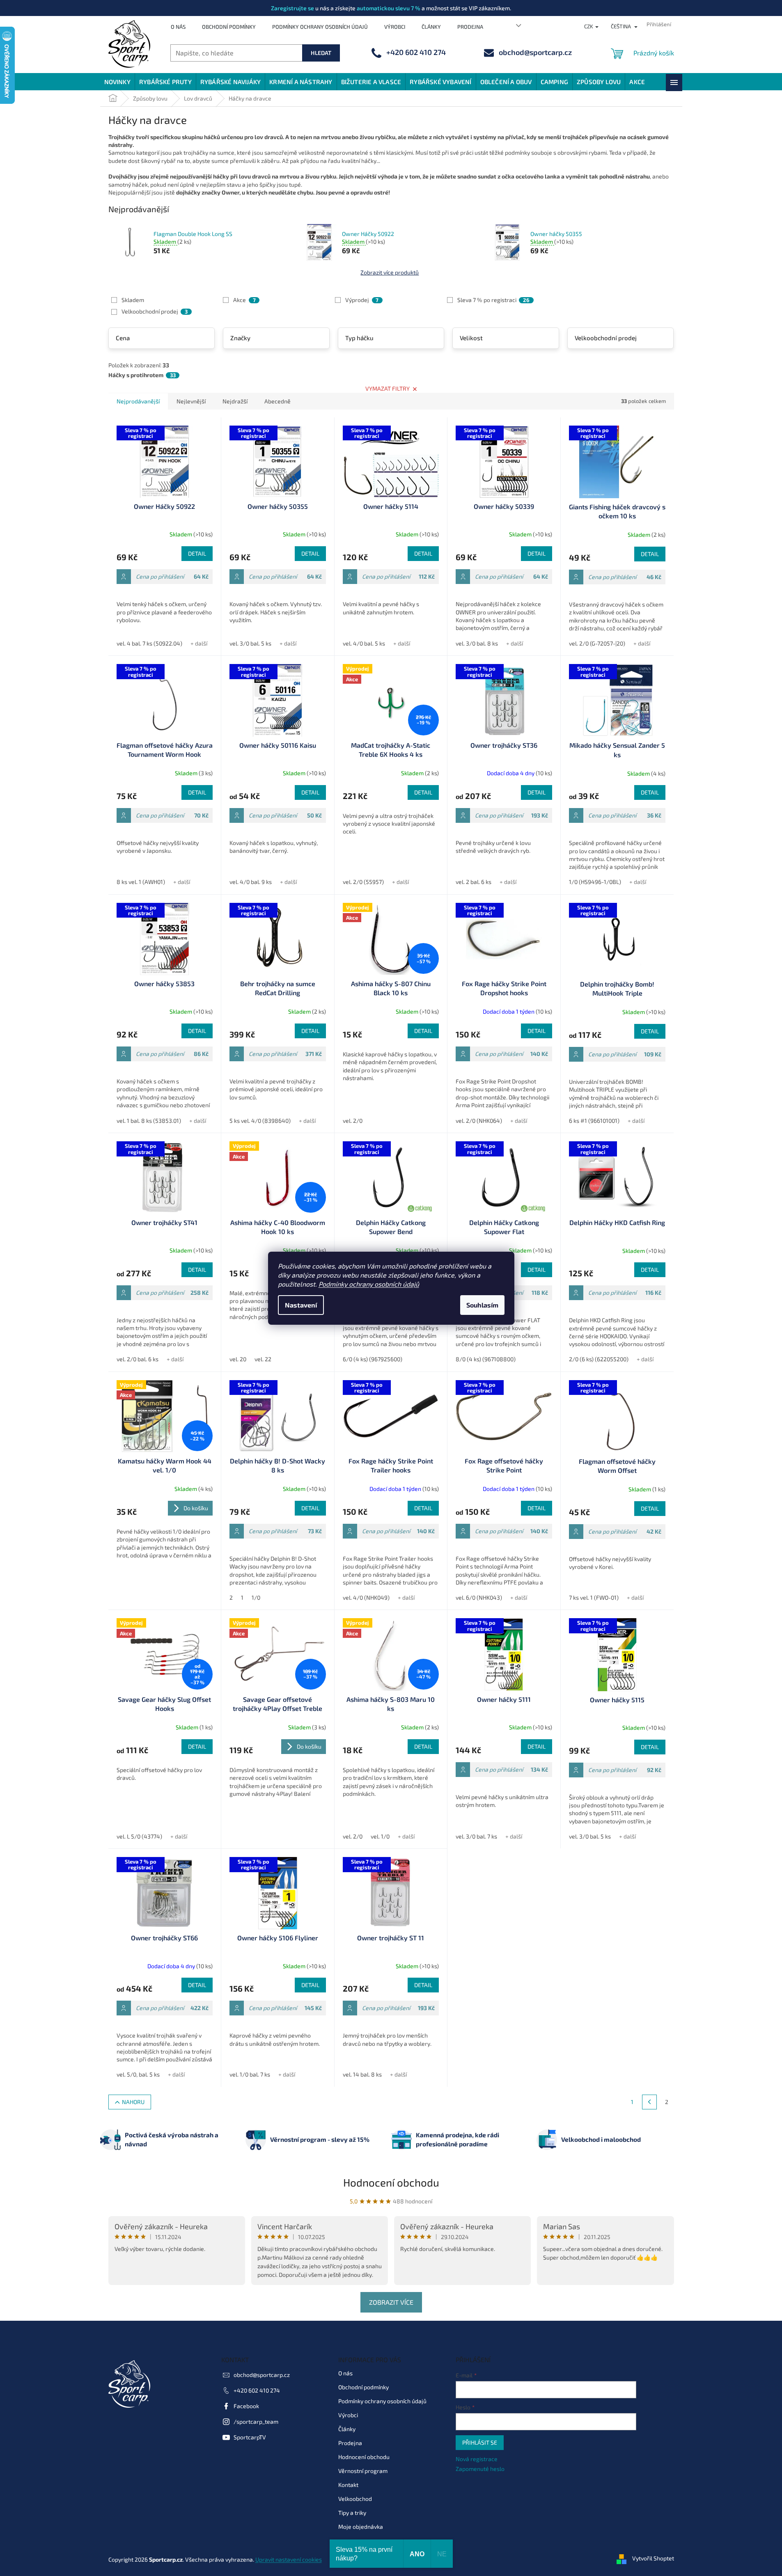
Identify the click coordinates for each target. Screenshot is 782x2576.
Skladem (133, 300)
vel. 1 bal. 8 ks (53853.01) (149, 1121)
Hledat (321, 53)
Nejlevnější (191, 401)
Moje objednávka (361, 2527)
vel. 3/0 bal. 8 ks (477, 643)
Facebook (246, 2406)
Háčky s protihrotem (142, 375)
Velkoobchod (355, 2499)
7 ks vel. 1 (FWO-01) (594, 1597)
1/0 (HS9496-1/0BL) (595, 882)
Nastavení (301, 1305)
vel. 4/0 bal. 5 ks (364, 643)
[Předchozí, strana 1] (649, 2102)
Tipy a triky (352, 2513)
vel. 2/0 (353, 1121)
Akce (244, 300)
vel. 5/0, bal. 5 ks (138, 2074)
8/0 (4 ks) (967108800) (486, 1359)
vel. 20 (238, 1359)
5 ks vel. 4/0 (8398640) (260, 1121)
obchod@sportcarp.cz (262, 2375)
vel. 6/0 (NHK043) (479, 1597)
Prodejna (470, 27)
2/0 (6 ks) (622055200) (599, 1359)
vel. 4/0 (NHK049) (366, 1597)
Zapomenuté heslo (480, 2469)
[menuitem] (117, 82)
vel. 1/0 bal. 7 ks (250, 2074)
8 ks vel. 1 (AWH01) (141, 882)
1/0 (256, 1597)
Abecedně (277, 401)
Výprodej (362, 300)
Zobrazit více (391, 2302)
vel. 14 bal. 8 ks (362, 2074)
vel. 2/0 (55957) (363, 882)
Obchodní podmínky (229, 27)
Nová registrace (477, 2459)
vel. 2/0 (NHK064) (479, 1121)
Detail (197, 553)
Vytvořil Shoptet (653, 2559)
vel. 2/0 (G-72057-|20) (597, 643)
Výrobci (395, 27)
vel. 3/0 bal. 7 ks (476, 1836)
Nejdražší (235, 401)
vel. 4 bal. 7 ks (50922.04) (149, 643)
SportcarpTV (250, 2437)
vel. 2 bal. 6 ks (474, 882)
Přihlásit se (480, 2442)
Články (431, 27)
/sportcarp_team (256, 2421)
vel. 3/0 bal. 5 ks (250, 643)
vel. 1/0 (380, 1836)
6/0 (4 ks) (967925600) (373, 1359)
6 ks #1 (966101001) (594, 1121)
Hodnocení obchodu (391, 2182)
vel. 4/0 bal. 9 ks (251, 882)
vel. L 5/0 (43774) (139, 1836)
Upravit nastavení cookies (289, 2559)
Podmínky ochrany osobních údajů (369, 1284)
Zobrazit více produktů (390, 272)
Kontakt (348, 2485)
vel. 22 (263, 1359)
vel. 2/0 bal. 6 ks (138, 1359)
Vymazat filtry (388, 388)
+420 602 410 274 (257, 2390)
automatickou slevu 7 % (389, 8)
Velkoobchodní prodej (155, 311)
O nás (178, 27)
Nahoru (133, 2102)
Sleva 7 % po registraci (493, 300)
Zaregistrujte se (292, 8)
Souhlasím (482, 1305)
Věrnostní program (363, 2471)
